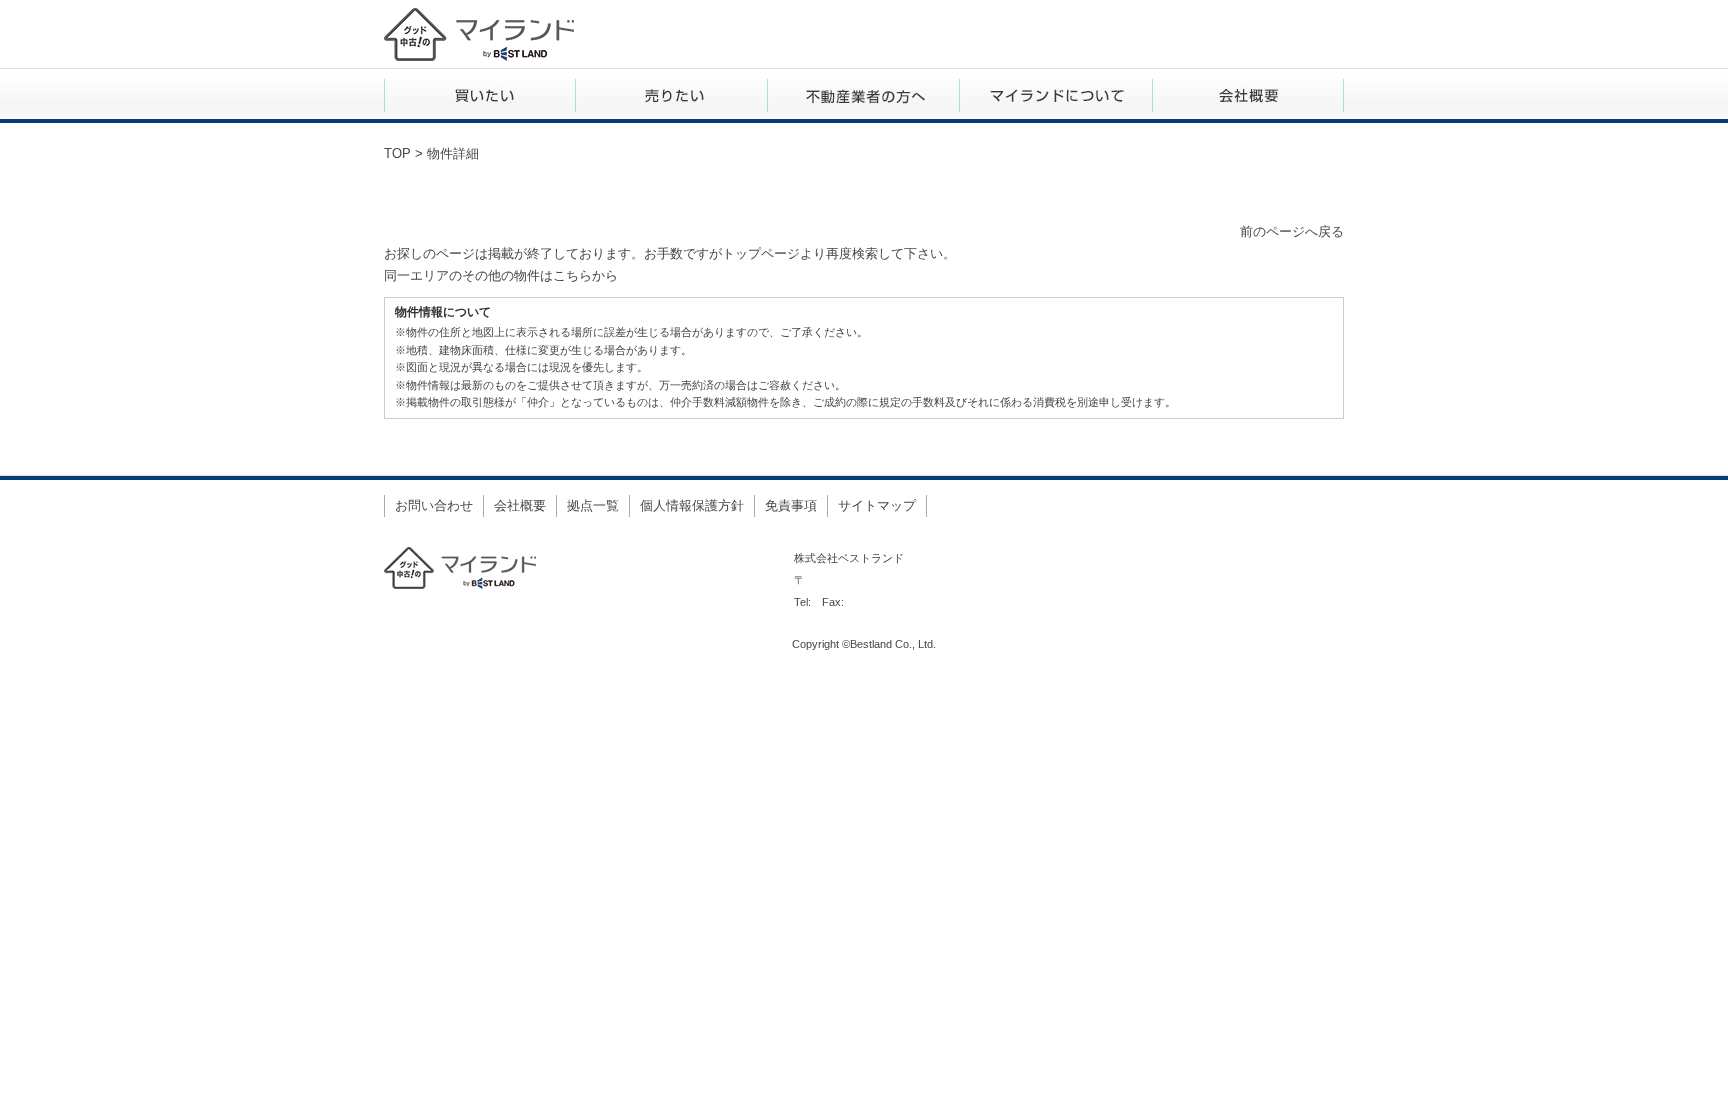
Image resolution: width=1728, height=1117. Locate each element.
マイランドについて (1056, 96)
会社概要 (1248, 96)
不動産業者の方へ (864, 96)
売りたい (672, 96)
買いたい (480, 96)
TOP (397, 153)
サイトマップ (877, 505)
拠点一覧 (593, 505)
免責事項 (791, 505)
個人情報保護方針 (692, 505)
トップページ (761, 253)
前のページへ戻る (1292, 231)
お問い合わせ (434, 505)
